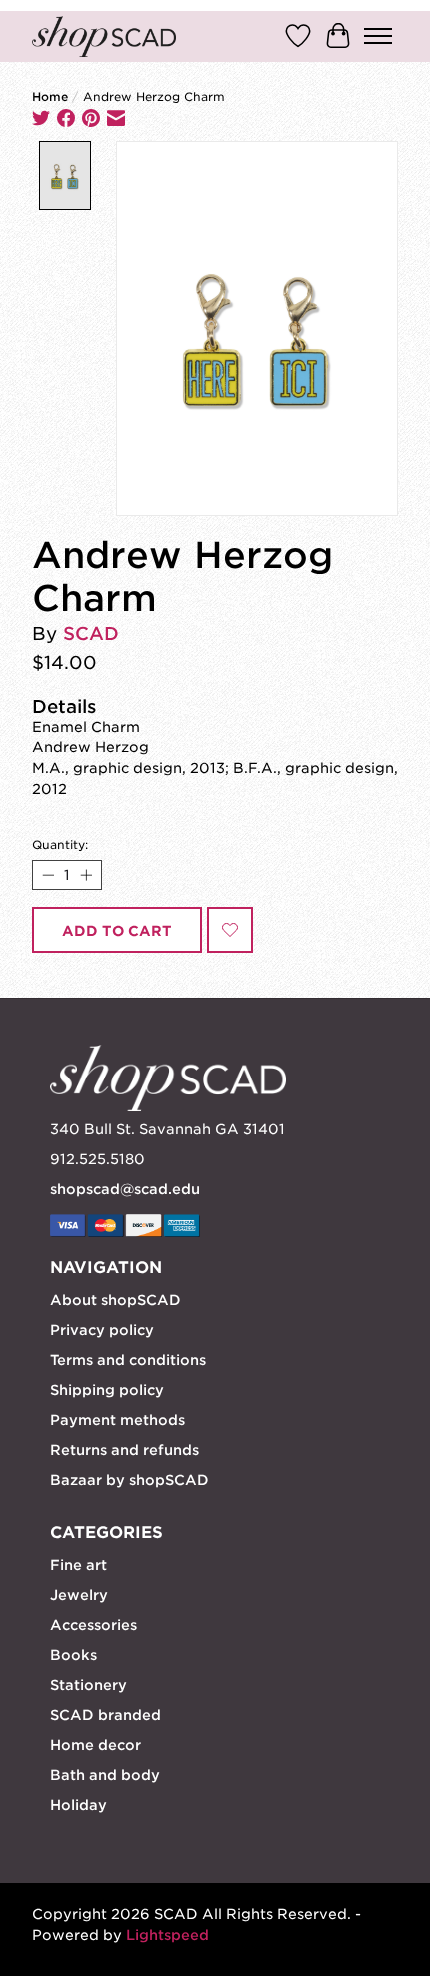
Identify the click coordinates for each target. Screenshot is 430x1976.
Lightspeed (167, 1935)
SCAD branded (105, 1715)
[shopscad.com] (104, 36)
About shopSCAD (115, 1300)
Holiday (78, 1805)
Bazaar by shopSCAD (129, 1480)
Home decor (95, 1745)
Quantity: (60, 845)
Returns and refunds (124, 1450)
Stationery (88, 1685)
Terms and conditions (128, 1360)
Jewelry (79, 1595)
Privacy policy (102, 1330)
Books (73, 1655)
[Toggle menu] (378, 36)
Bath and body (105, 1775)
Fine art (78, 1565)
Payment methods (117, 1420)
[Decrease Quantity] (48, 875)
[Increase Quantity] (85, 875)
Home (50, 97)
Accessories (93, 1625)
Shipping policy (107, 1390)
